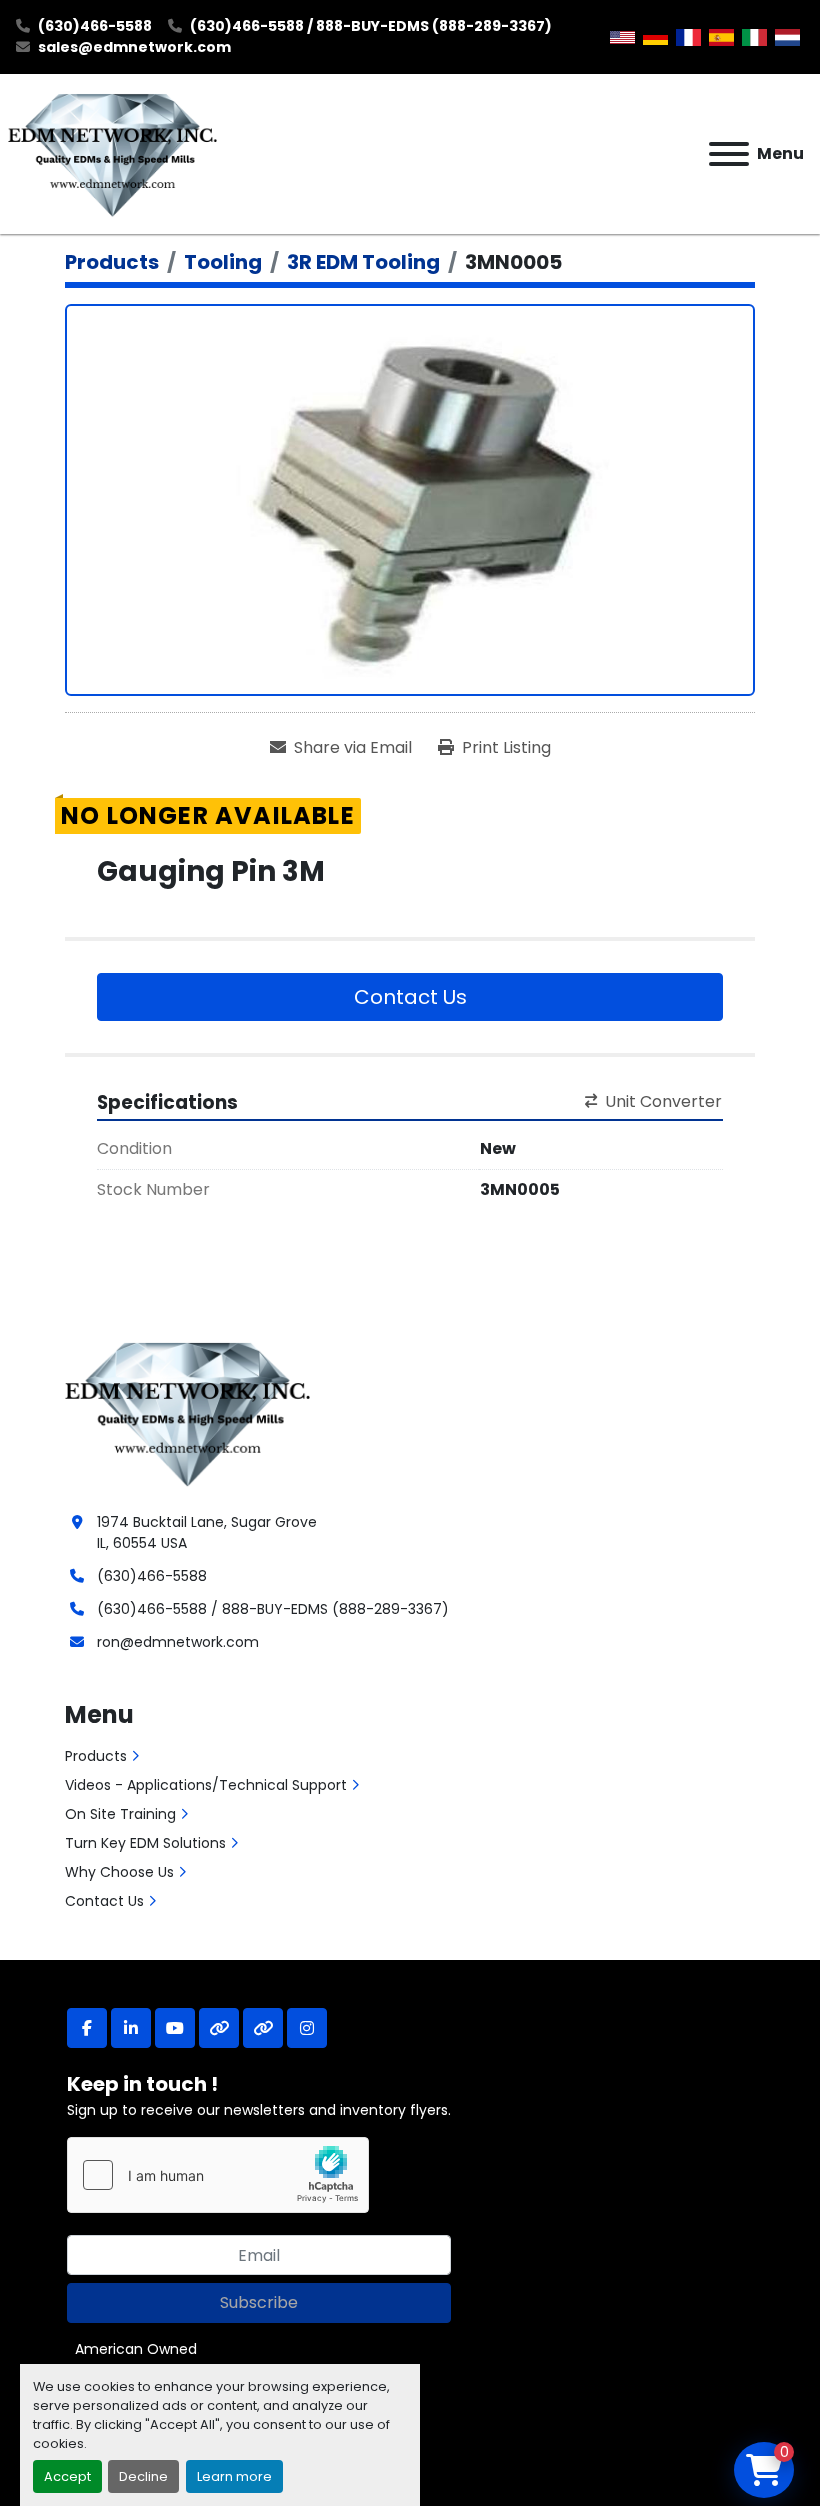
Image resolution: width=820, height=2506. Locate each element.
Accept (67, 2476)
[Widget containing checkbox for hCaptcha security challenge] (218, 2175)
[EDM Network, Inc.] (187, 1412)
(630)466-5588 (95, 26)
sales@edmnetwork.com (134, 47)
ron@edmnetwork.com (178, 1642)
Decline (143, 2476)
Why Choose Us (119, 1872)
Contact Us (410, 997)
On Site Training (120, 1814)
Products (96, 1756)
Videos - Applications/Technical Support (206, 1785)
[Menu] (729, 154)
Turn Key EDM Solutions (145, 1843)
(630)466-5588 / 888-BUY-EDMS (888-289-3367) (371, 26)
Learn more (234, 2476)
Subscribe (259, 2302)
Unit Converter (663, 1101)
